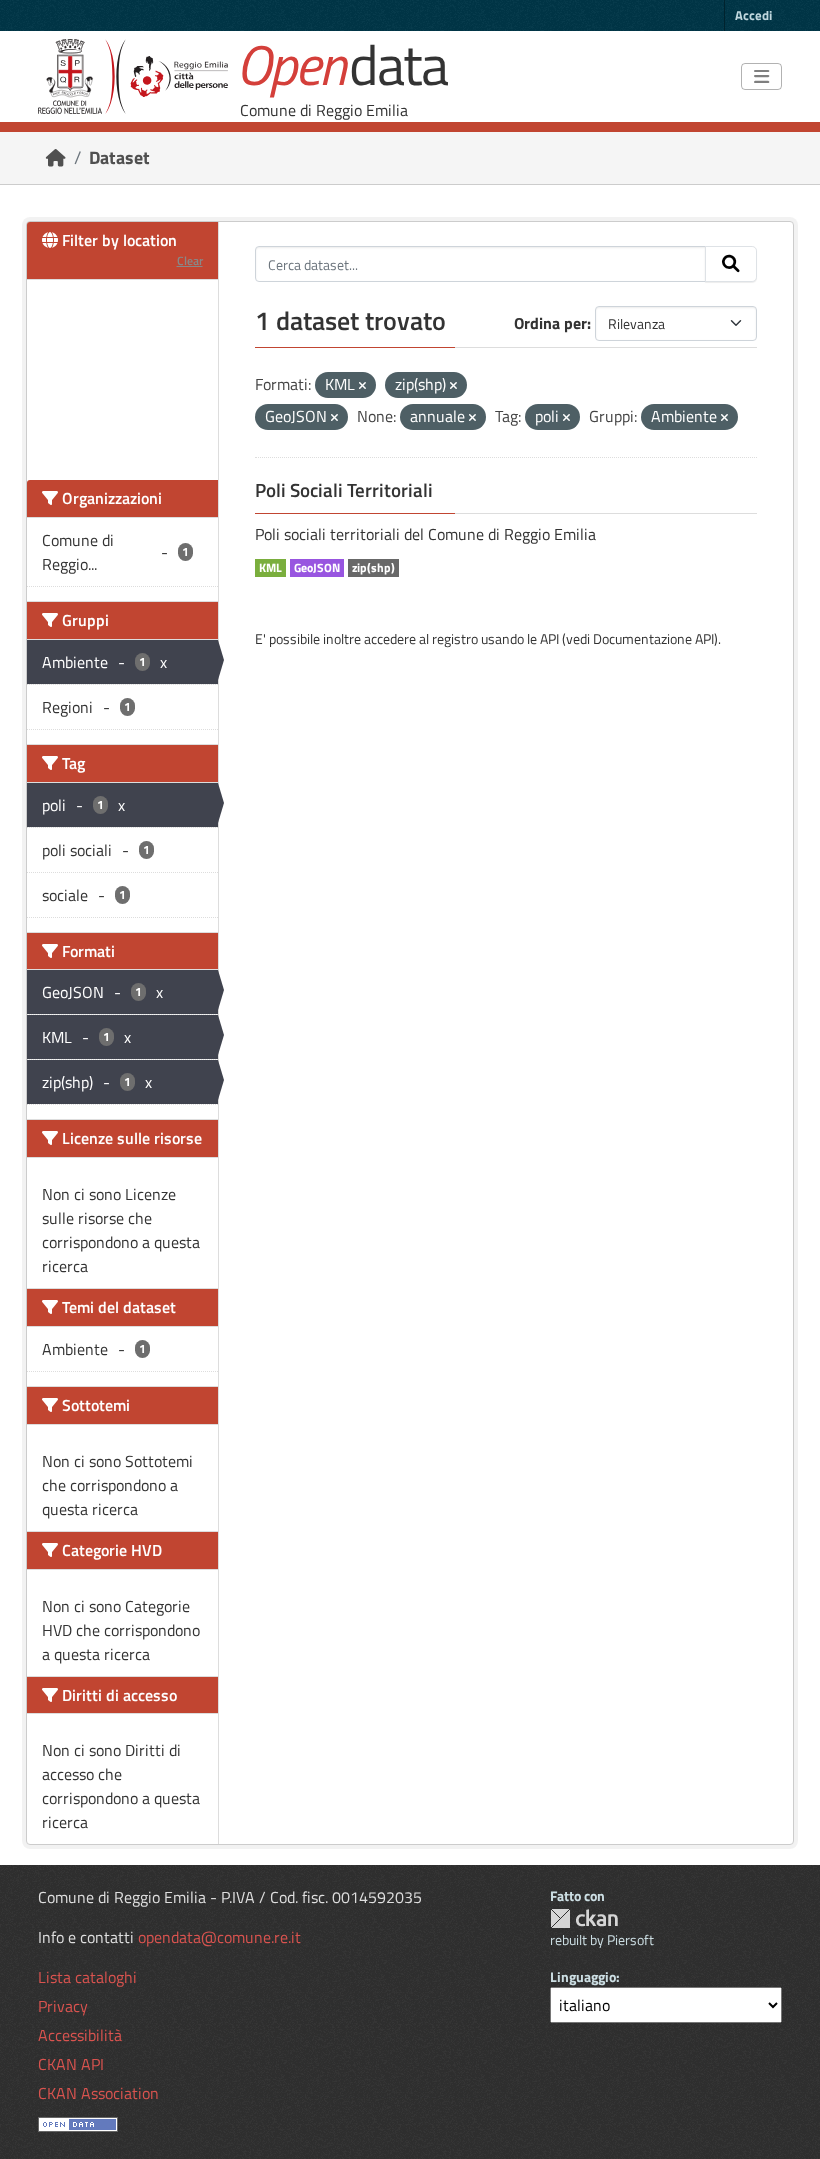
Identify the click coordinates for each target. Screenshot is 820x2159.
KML (270, 568)
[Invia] (731, 264)
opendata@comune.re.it (219, 1937)
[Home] (56, 157)
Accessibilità (80, 2035)
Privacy (63, 2006)
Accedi (753, 15)
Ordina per (550, 323)
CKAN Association (98, 2093)
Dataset (119, 157)
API (549, 638)
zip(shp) (373, 568)
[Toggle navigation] (761, 77)
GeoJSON (317, 568)
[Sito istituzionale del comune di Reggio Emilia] (133, 76)
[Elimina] (362, 386)
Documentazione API (653, 638)
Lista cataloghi (87, 1977)
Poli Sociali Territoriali (344, 490)
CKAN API (71, 2064)
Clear (190, 260)
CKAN (584, 1918)
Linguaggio (583, 1976)
